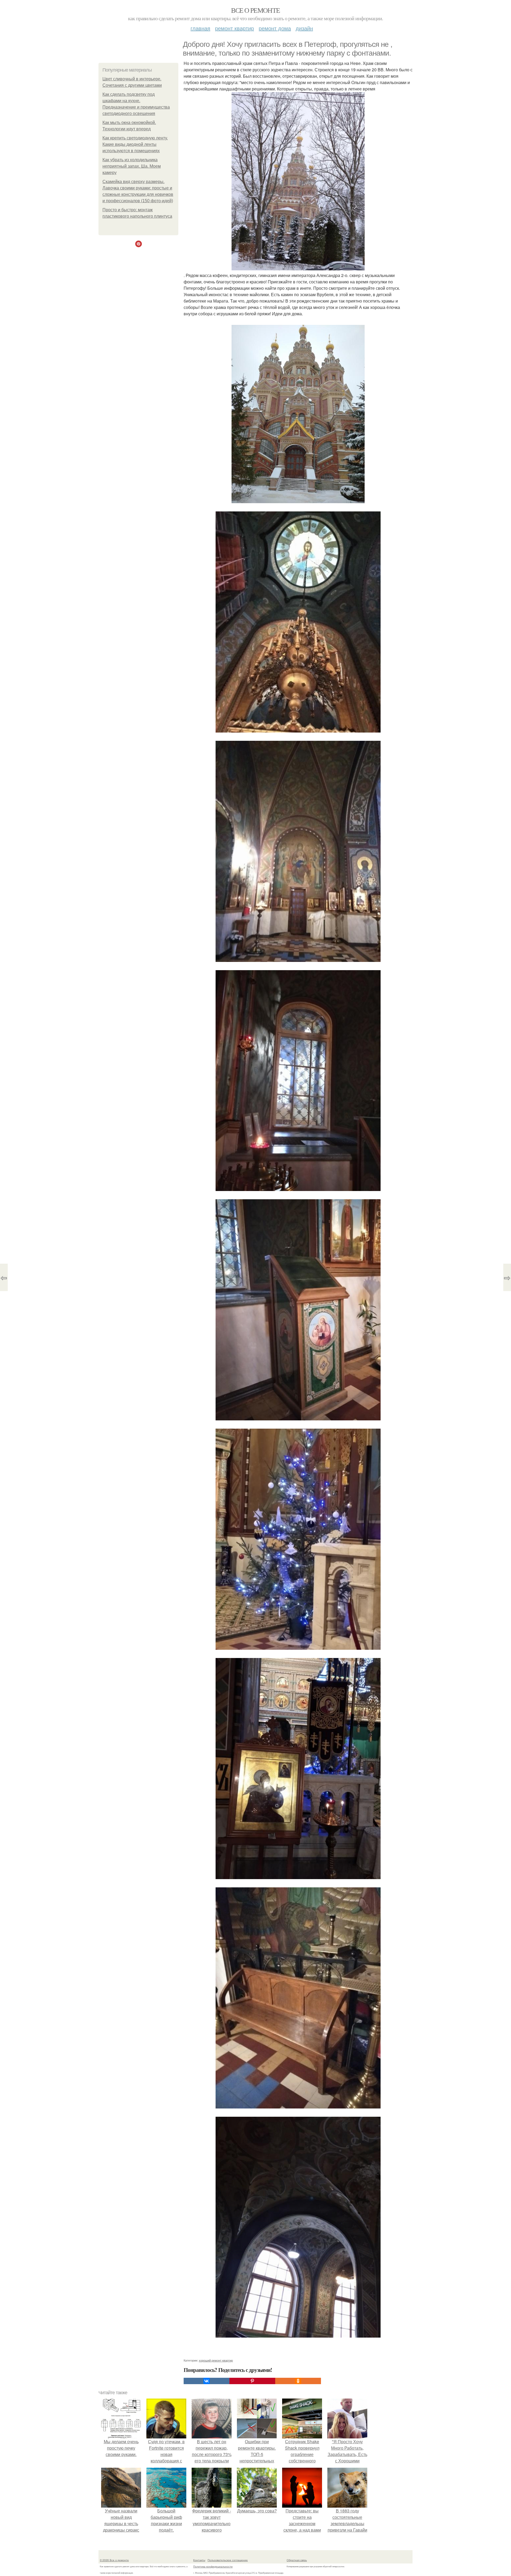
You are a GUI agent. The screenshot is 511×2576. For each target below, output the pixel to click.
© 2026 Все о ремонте (114, 2560)
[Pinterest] (252, 2381)
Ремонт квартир (234, 28)
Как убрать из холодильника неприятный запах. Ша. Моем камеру (132, 166)
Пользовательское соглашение (228, 2560)
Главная (200, 28)
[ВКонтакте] (207, 2381)
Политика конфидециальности (213, 2566)
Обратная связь (297, 2560)
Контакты (199, 2560)
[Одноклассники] (298, 2381)
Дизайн (304, 28)
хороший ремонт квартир (216, 2360)
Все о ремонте (255, 10)
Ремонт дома (275, 28)
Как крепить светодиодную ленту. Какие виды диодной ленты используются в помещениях (135, 144)
